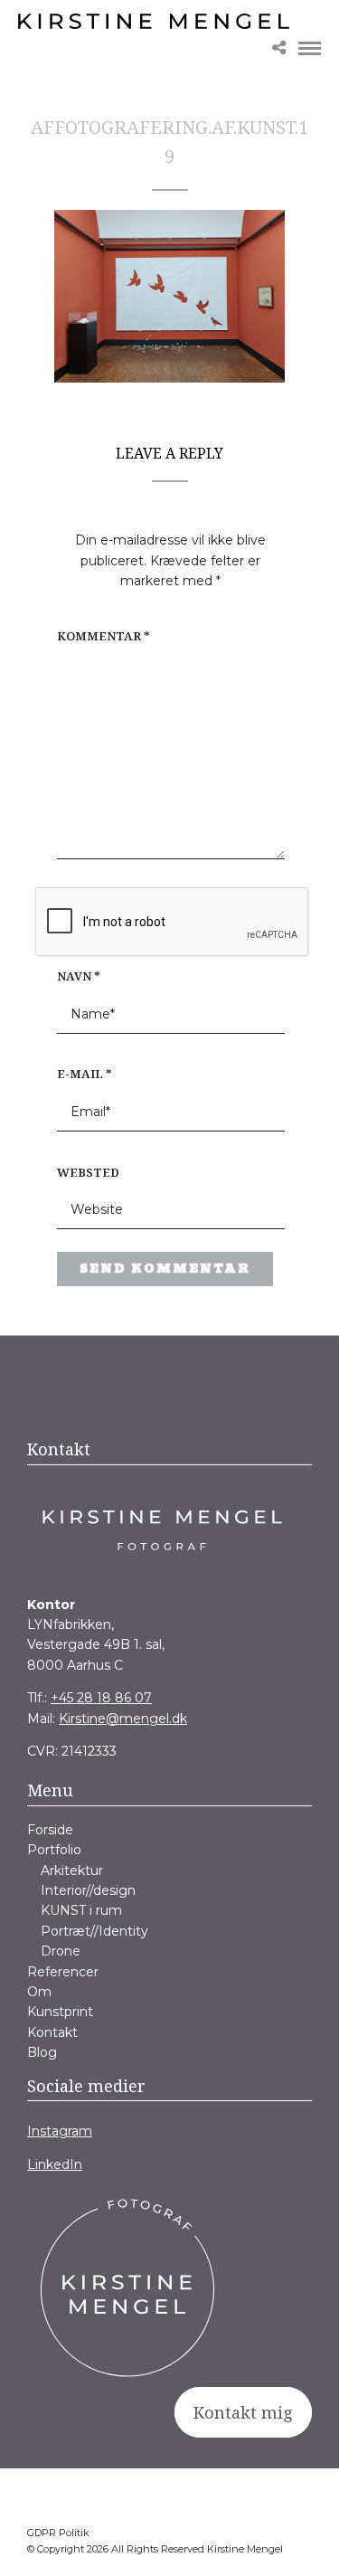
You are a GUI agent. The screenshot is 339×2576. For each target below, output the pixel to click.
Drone (61, 1951)
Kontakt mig (243, 2412)
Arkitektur (72, 1870)
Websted (88, 1172)
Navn (79, 976)
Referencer (63, 1972)
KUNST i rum (81, 1910)
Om (39, 1992)
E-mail (85, 1074)
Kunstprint (60, 2012)
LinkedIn (55, 2164)
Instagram (60, 2131)
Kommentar (104, 636)
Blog (42, 2052)
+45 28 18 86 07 (101, 1698)
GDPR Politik (58, 2533)
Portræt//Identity (94, 1931)
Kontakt (52, 2032)
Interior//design (88, 1890)
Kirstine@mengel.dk (123, 1719)
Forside (50, 1830)
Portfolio (54, 1850)
